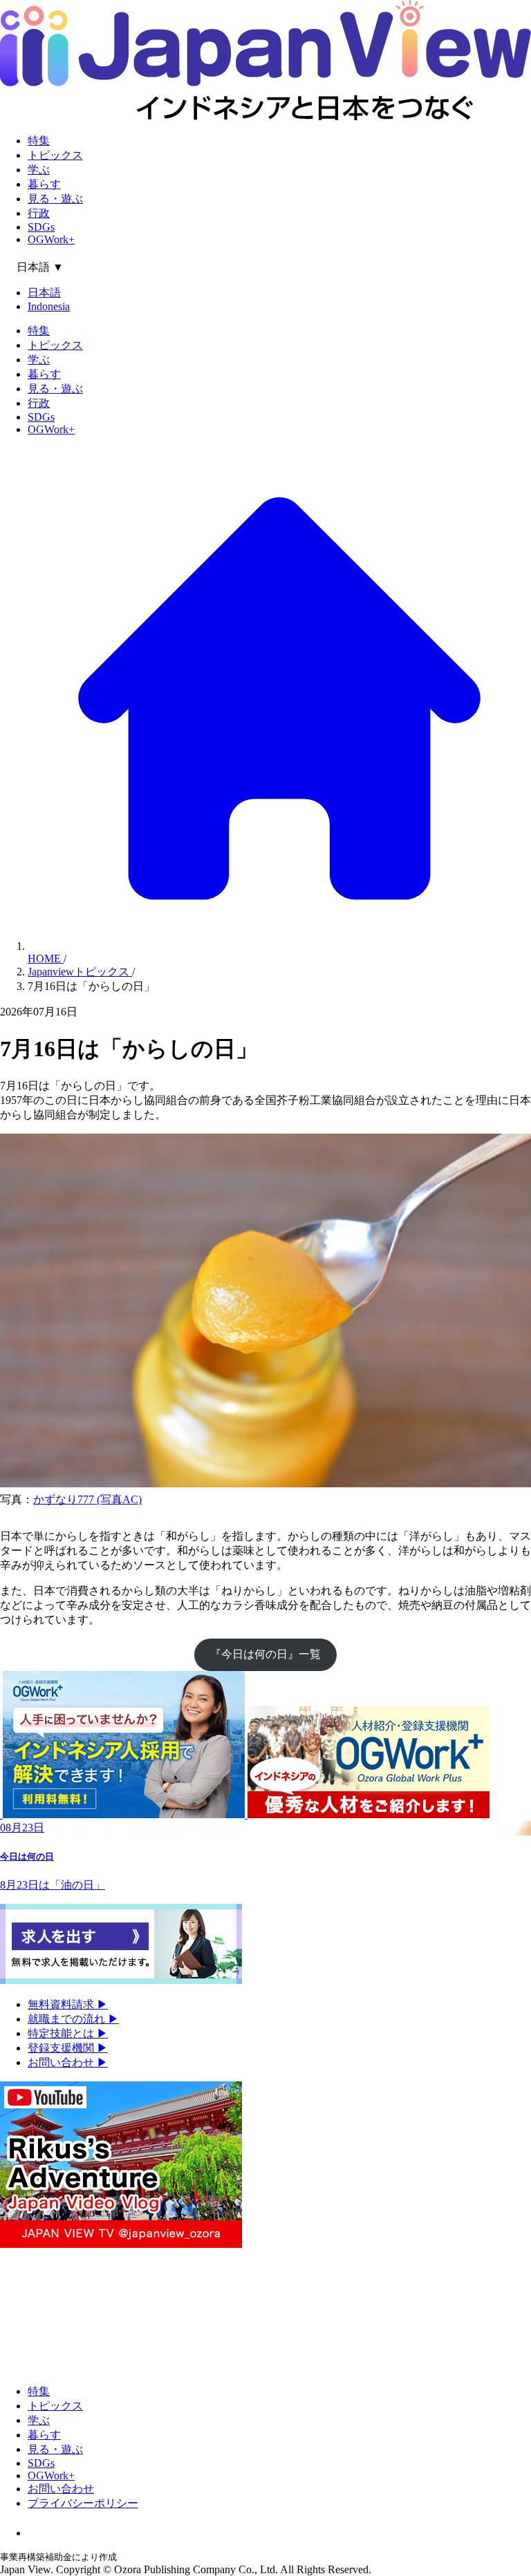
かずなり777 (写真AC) (87, 1499)
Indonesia (49, 306)
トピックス (55, 155)
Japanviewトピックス (80, 972)
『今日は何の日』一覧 (265, 1654)
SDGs (41, 227)
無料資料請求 (68, 2004)
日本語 (44, 293)
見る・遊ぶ (55, 199)
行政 (39, 213)
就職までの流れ (73, 2019)
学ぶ (39, 170)
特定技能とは (68, 2033)
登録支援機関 (68, 2048)
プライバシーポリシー (83, 2503)
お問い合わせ (68, 2062)
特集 (39, 141)
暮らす (44, 184)
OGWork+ (51, 239)
